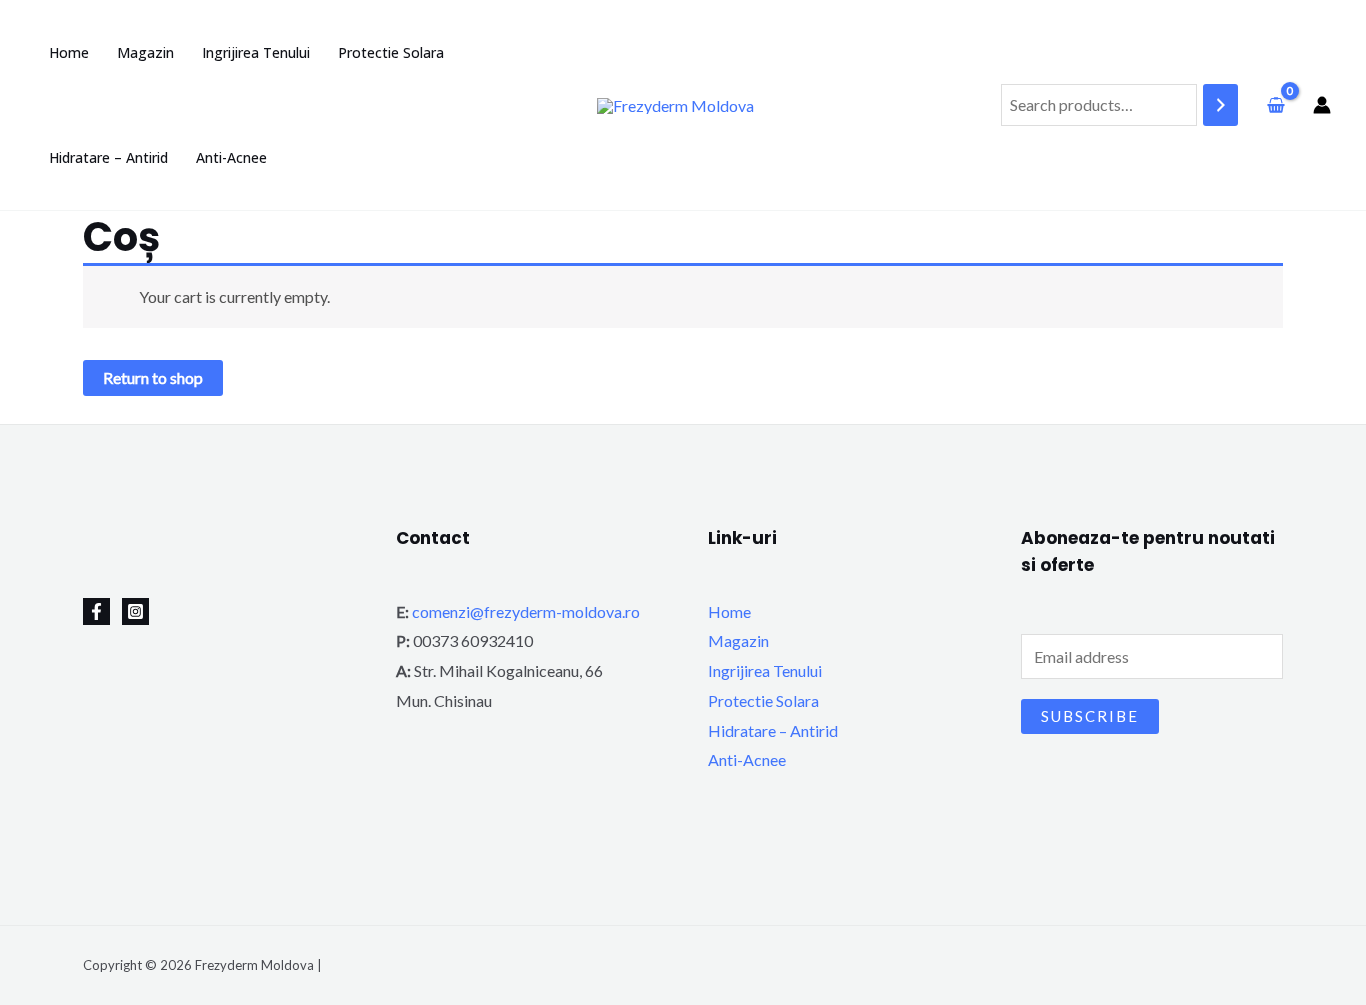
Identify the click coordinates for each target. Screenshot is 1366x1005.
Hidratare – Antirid (773, 730)
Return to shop (153, 377)
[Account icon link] (1322, 105)
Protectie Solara (763, 700)
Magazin (738, 640)
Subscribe (1090, 716)
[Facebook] (96, 611)
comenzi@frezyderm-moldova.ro (526, 611)
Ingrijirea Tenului (765, 670)
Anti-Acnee (747, 759)
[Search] (1220, 105)
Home (729, 611)
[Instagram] (135, 611)
